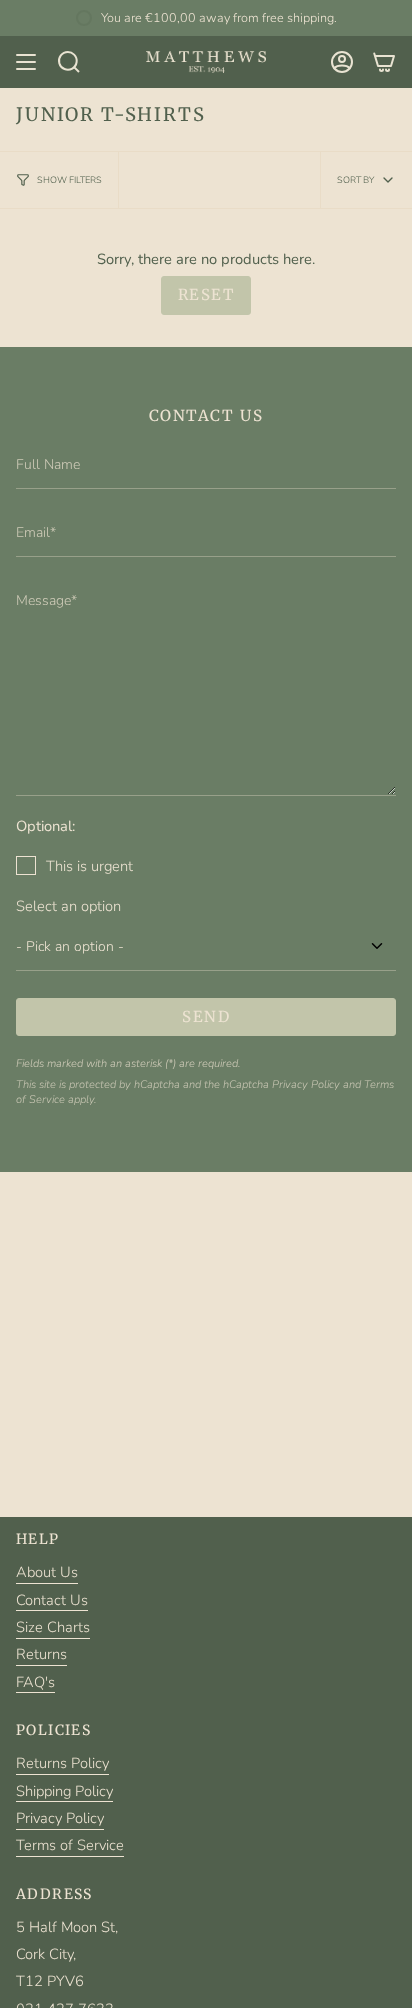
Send (206, 1016)
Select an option (68, 906)
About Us (47, 1572)
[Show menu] (26, 62)
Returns (41, 1654)
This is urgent (89, 866)
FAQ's (35, 1682)
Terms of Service (70, 1845)
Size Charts (53, 1627)
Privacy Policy (306, 1084)
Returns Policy (62, 1763)
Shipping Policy (64, 1791)
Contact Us (52, 1600)
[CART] (384, 62)
